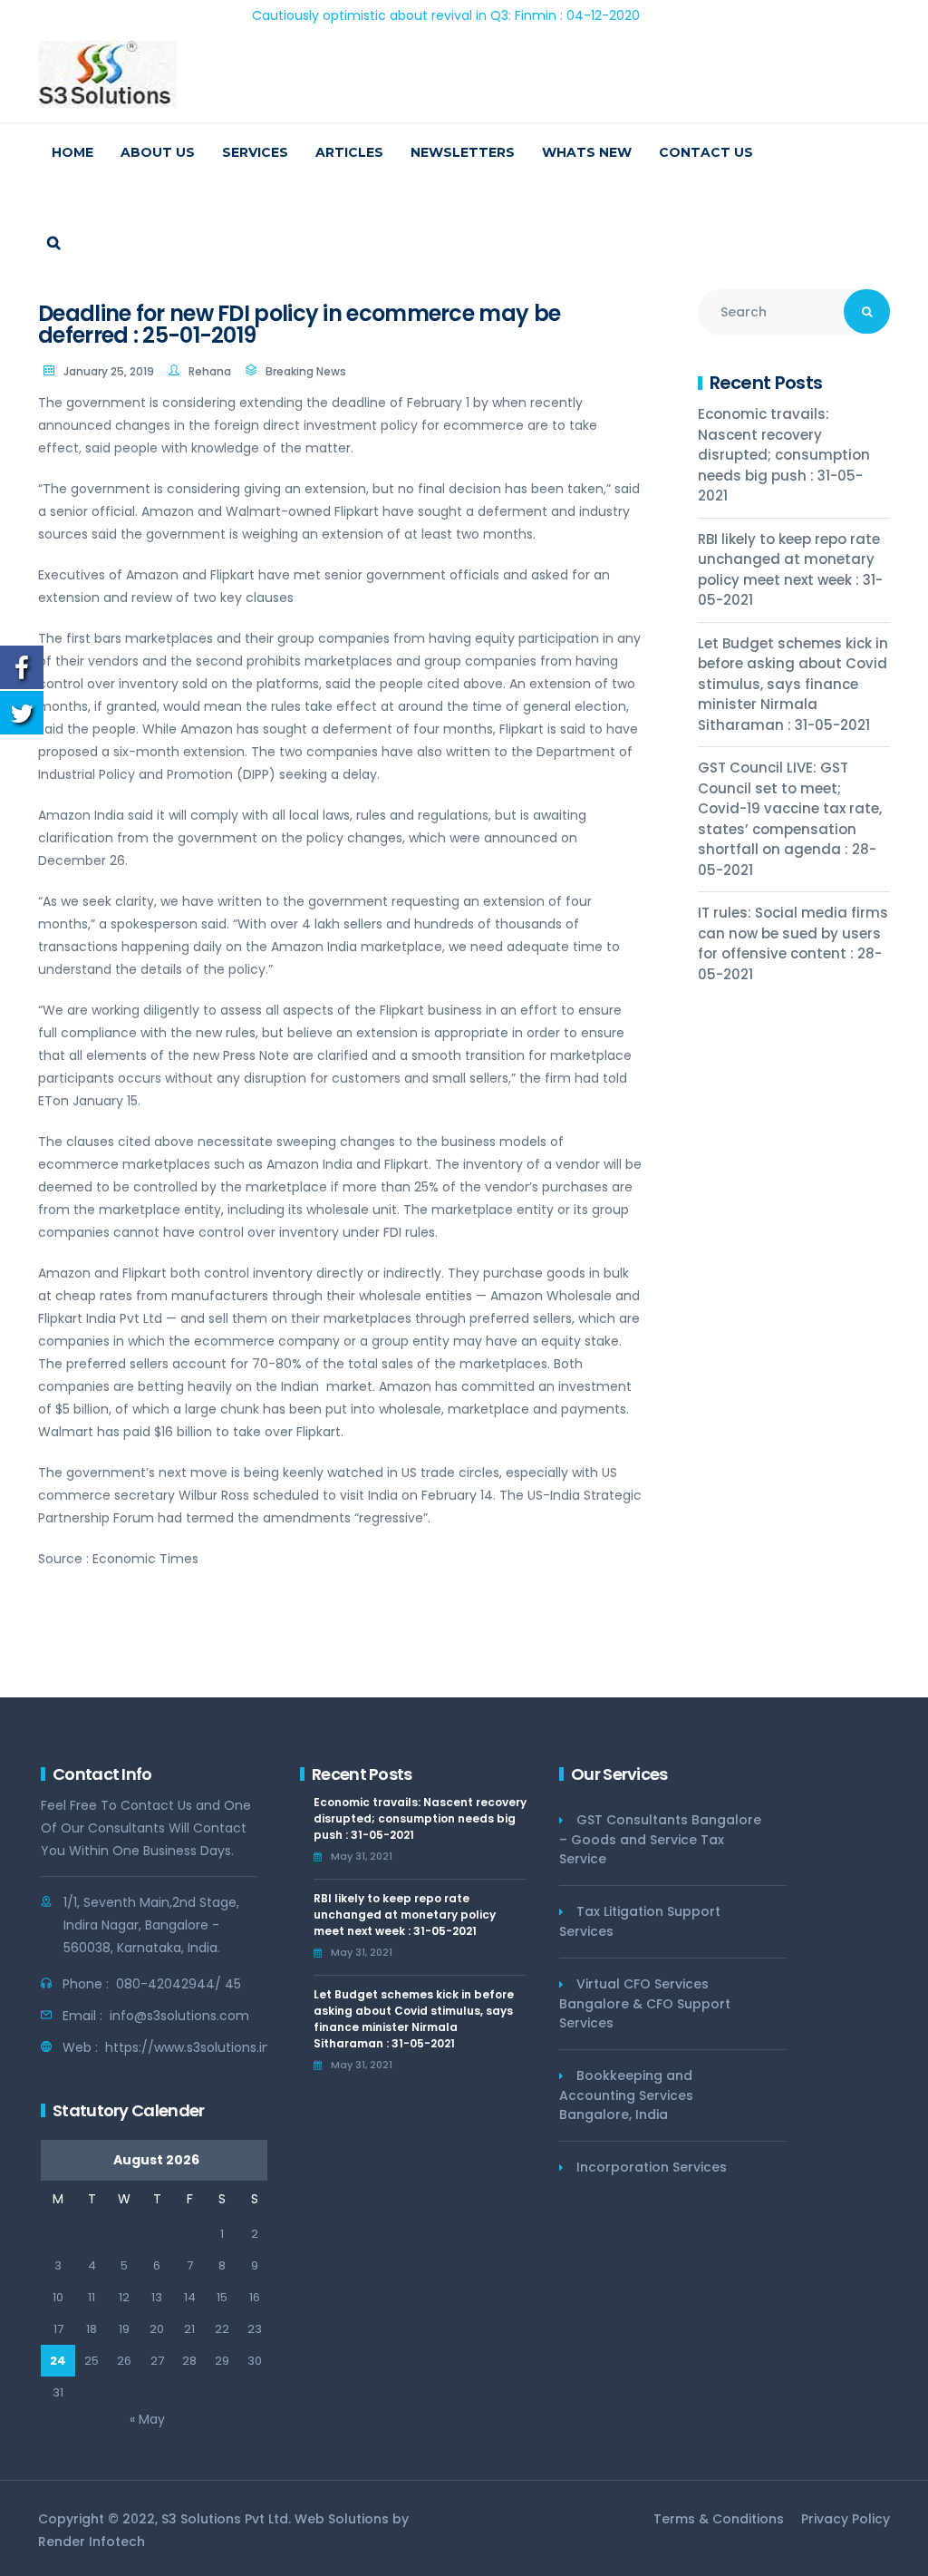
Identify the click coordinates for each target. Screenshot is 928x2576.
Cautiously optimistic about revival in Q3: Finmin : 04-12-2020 (397, 15)
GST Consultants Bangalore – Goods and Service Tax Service (660, 1839)
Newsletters (463, 152)
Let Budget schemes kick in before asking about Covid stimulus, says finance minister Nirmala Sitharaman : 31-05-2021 (793, 684)
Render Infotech (92, 2542)
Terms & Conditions (719, 2519)
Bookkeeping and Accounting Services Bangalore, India (626, 2095)
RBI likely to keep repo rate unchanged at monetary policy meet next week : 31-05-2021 (790, 570)
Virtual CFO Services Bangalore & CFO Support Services (645, 2003)
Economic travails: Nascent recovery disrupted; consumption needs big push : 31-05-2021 (784, 455)
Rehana (210, 371)
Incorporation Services (652, 2167)
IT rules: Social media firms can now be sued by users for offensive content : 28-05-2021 (793, 943)
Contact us (706, 152)
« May (147, 2419)
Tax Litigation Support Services (640, 1921)
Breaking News (306, 371)
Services (255, 152)
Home (72, 152)
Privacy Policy (846, 2519)
